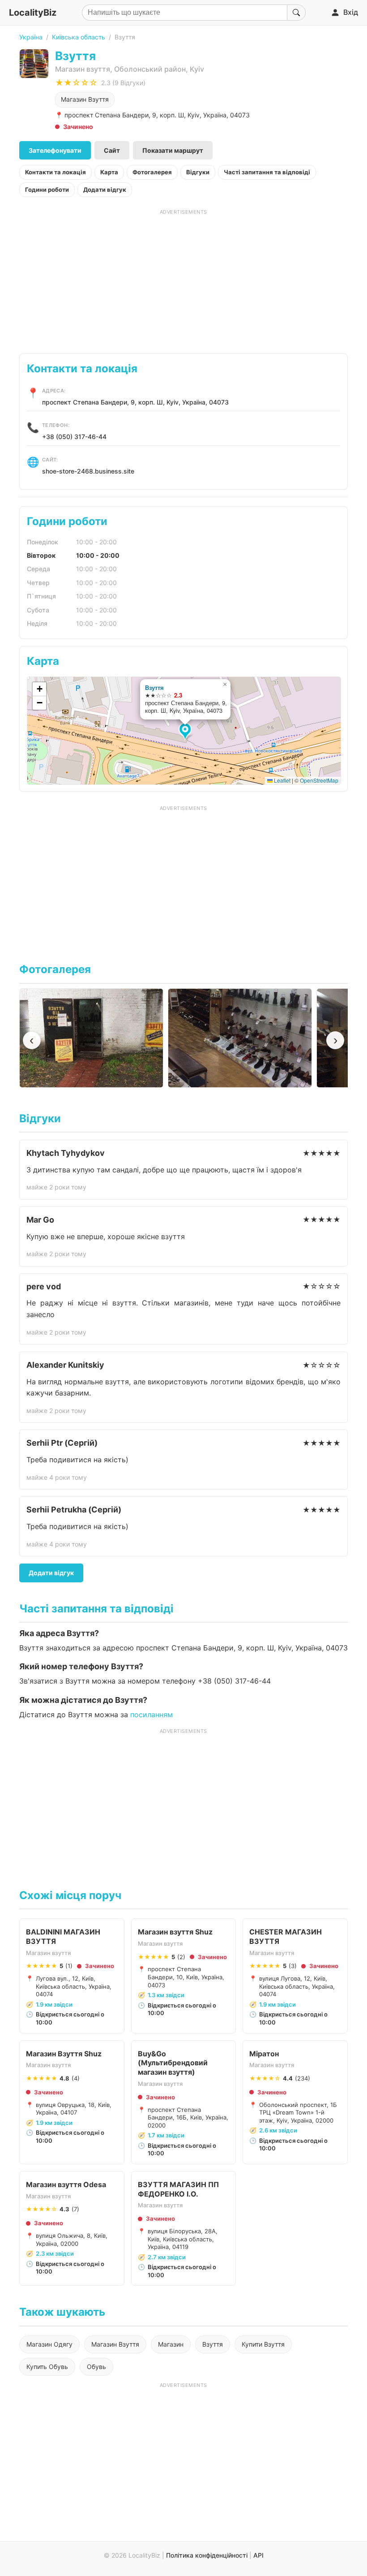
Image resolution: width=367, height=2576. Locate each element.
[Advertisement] (183, 278)
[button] (186, 732)
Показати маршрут (173, 150)
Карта (109, 172)
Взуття (154, 687)
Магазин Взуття (85, 99)
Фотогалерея (152, 172)
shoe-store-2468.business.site (88, 471)
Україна (31, 37)
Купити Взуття (263, 2344)
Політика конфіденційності (207, 2555)
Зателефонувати (55, 150)
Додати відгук (105, 190)
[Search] (296, 13)
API (258, 2555)
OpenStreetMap (319, 780)
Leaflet (282, 780)
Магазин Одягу (49, 2344)
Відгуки (198, 172)
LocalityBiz (33, 13)
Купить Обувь (47, 2367)
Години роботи (47, 190)
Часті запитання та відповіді (267, 172)
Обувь (96, 2367)
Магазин (171, 2344)
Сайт (112, 150)
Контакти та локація (55, 172)
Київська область (79, 37)
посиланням (151, 1714)
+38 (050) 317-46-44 (74, 437)
